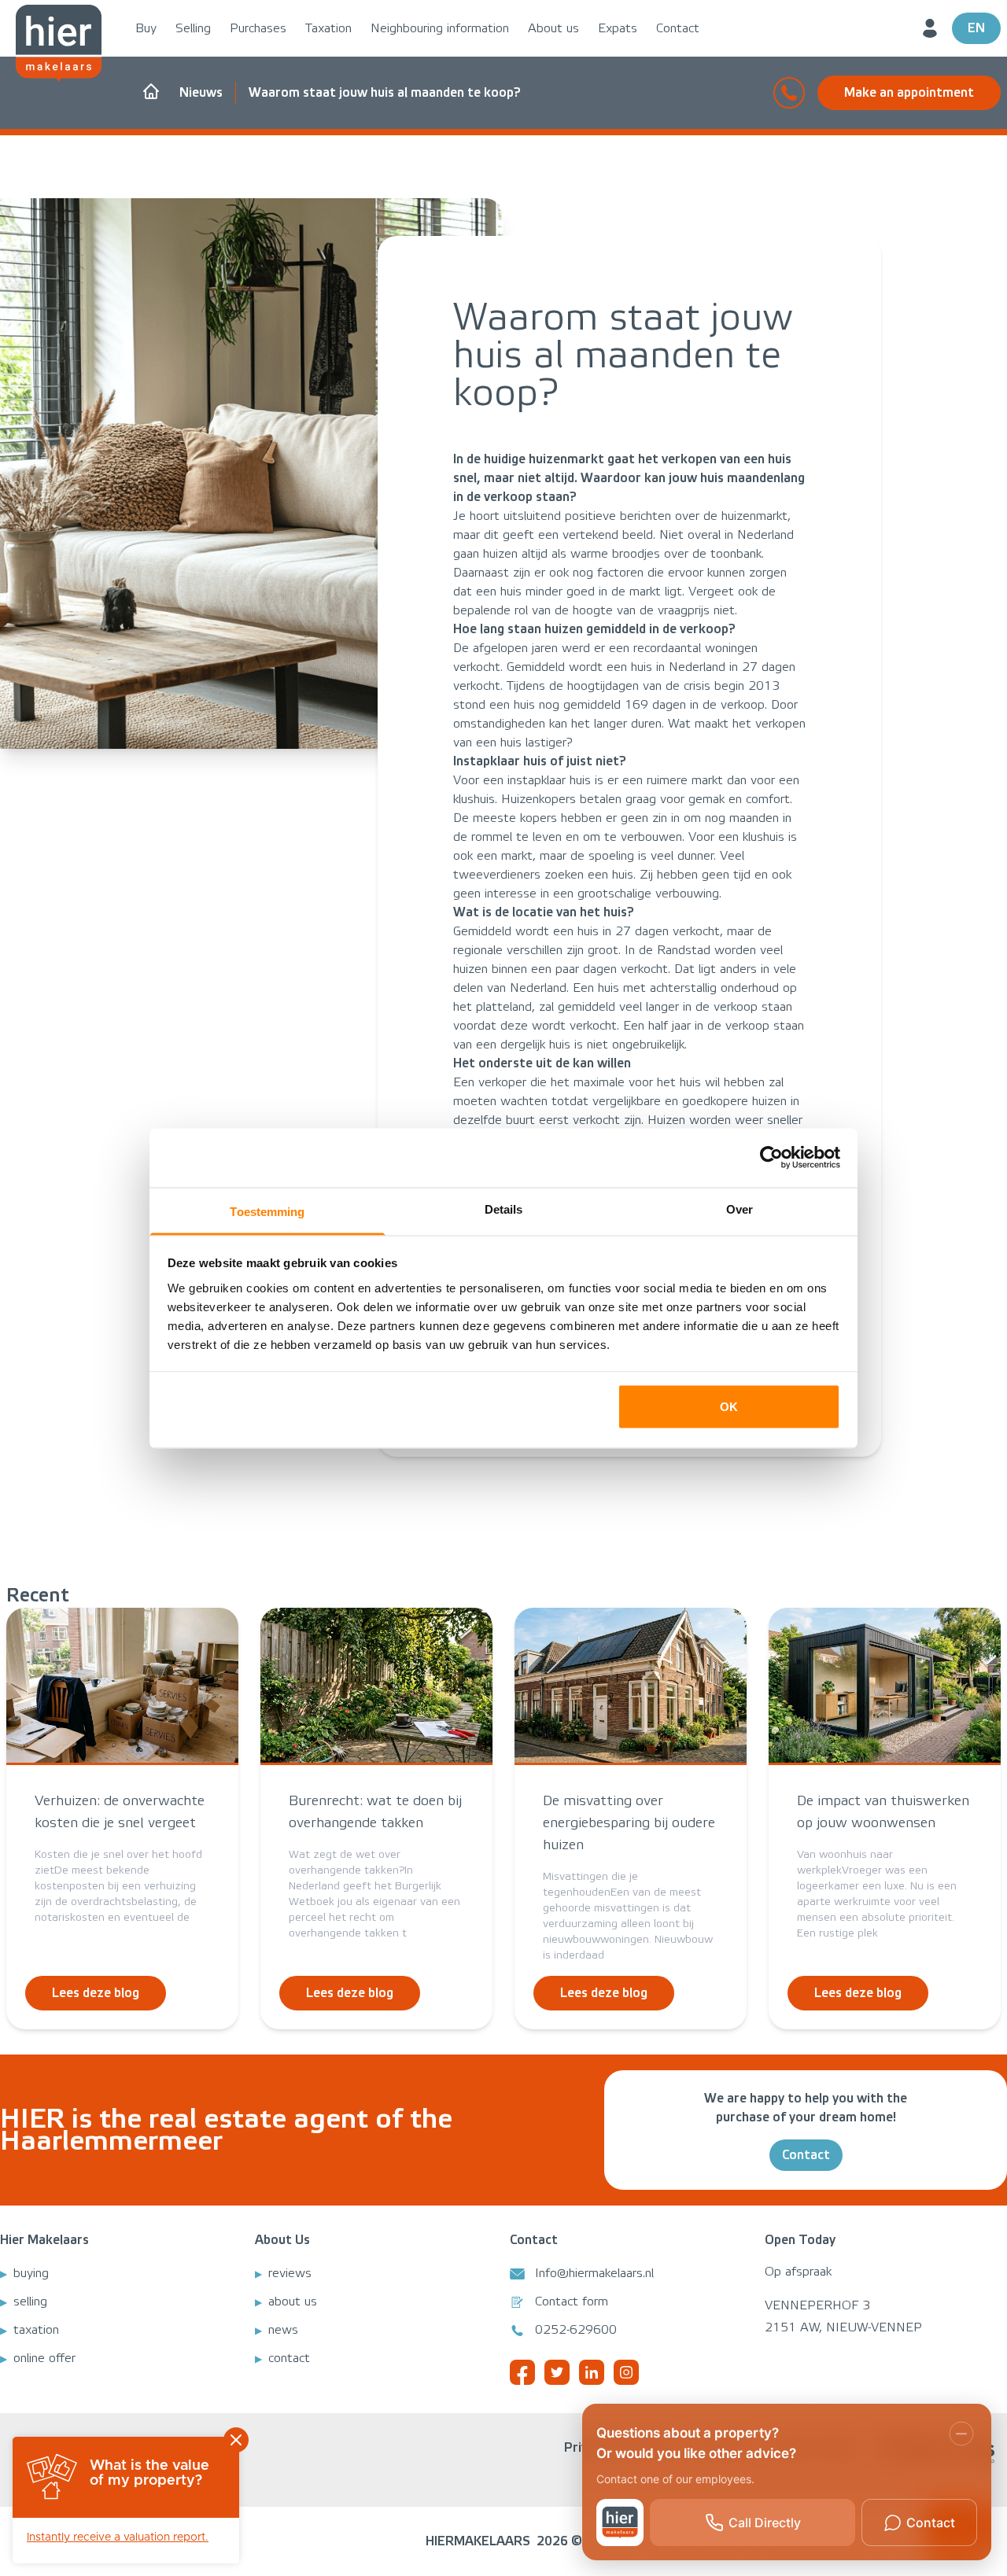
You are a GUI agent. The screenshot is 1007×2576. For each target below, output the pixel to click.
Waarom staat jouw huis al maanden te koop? (385, 92)
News (283, 2330)
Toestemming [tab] (267, 1211)
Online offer (44, 2358)
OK (729, 1407)
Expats (618, 28)
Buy (146, 28)
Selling (193, 28)
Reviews (290, 2273)
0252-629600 (576, 2330)
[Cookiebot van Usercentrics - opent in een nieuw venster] (771, 1158)
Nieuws (201, 92)
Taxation (328, 28)
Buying (31, 2273)
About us (553, 28)
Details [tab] (504, 1209)
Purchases (258, 28)
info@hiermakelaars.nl (594, 2273)
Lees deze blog (96, 1993)
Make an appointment (909, 92)
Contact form (572, 2301)
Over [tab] (740, 1209)
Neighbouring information (440, 28)
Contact (678, 28)
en (976, 28)
